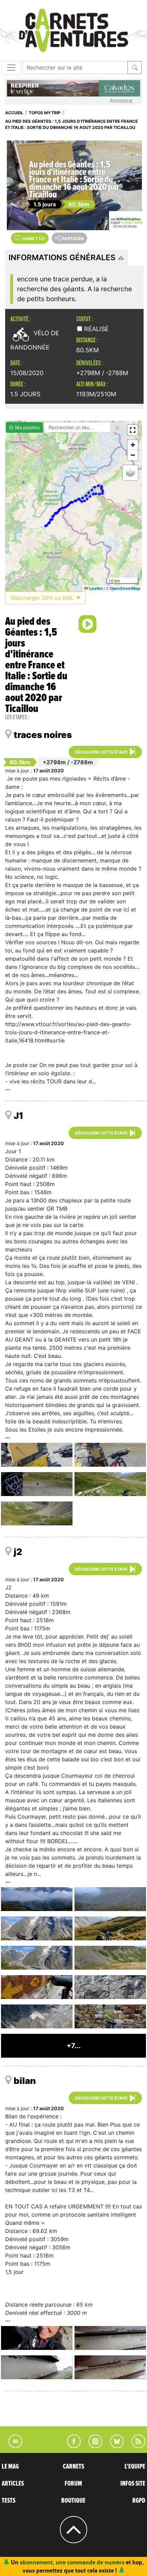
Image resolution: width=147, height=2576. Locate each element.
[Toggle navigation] (11, 68)
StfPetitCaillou (128, 219)
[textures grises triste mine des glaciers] (110, 1987)
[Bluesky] (113, 2446)
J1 (18, 1116)
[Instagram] (92, 2446)
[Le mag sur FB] (71, 2446)
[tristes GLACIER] (37, 1958)
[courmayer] (37, 1987)
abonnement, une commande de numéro (72, 2562)
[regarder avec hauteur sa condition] (110, 1899)
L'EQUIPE (135, 2467)
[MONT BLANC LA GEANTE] (37, 1928)
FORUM (73, 2484)
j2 (18, 1552)
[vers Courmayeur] (110, 1928)
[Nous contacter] (12, 2446)
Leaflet (95, 588)
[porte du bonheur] (110, 2016)
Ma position (27, 427)
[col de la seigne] (110, 1455)
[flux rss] (135, 2446)
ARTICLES (13, 2484)
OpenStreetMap (125, 588)
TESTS (9, 2501)
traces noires (43, 735)
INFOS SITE (133, 2484)
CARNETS (73, 2467)
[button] (133, 430)
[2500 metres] (37, 1513)
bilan (25, 2081)
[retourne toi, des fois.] (110, 1958)
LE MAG (10, 2467)
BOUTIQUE (73, 2501)
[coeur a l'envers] (37, 2016)
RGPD (139, 2501)
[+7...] (74, 2055)
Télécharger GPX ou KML (43, 598)
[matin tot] (37, 1899)
